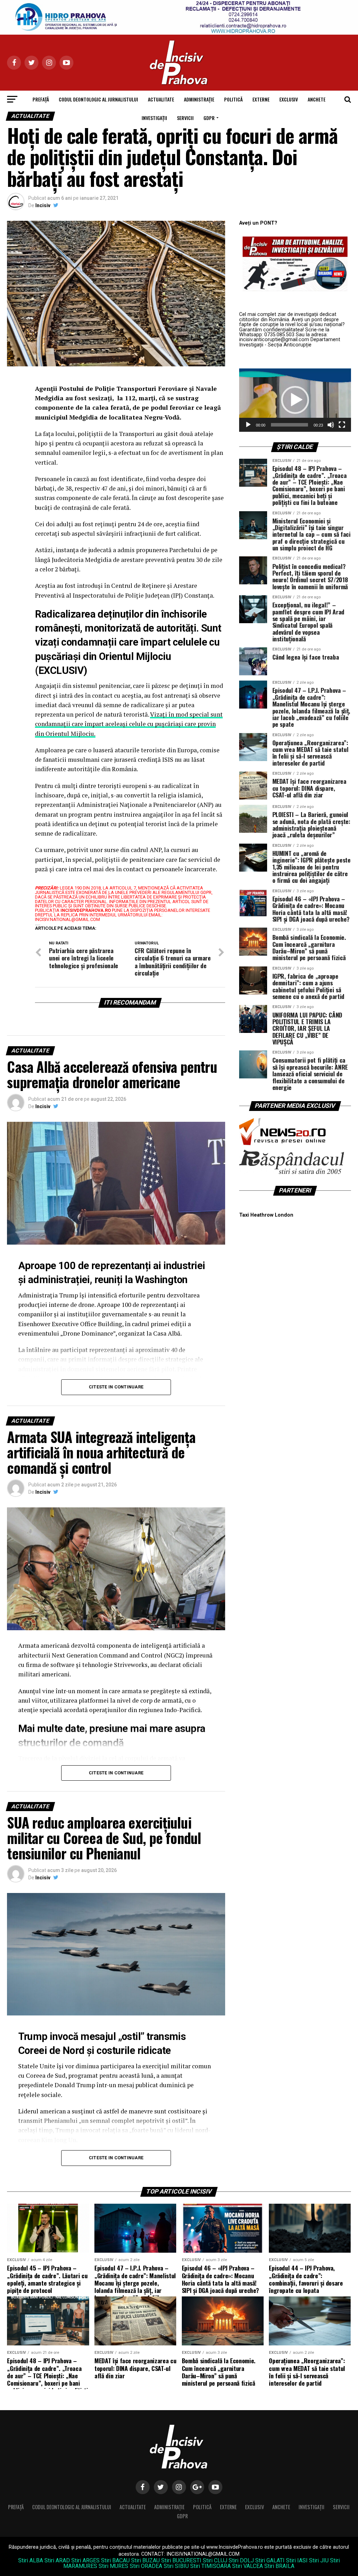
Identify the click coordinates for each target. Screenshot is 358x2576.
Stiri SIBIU (176, 2566)
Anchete (317, 99)
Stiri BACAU (115, 2560)
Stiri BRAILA (279, 2566)
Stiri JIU (319, 2560)
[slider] (289, 425)
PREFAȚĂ (41, 99)
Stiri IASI (297, 2560)
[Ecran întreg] (342, 425)
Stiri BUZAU (145, 2560)
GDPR (209, 118)
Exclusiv (289, 99)
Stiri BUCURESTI (181, 2560)
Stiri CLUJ (215, 2560)
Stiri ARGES (85, 2560)
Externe (261, 99)
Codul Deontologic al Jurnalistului (98, 99)
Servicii (185, 118)
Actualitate (161, 99)
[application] (295, 400)
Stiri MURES (113, 2566)
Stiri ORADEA (146, 2566)
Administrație (199, 99)
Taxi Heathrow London (266, 1215)
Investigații (154, 118)
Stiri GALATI (270, 2560)
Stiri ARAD (57, 2560)
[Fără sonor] (331, 425)
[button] (295, 400)
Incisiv (43, 205)
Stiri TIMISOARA (210, 2566)
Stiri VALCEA (248, 2566)
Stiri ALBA (31, 2560)
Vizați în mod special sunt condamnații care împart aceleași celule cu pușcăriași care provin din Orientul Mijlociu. (129, 724)
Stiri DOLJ (241, 2560)
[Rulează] (248, 425)
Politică (233, 99)
